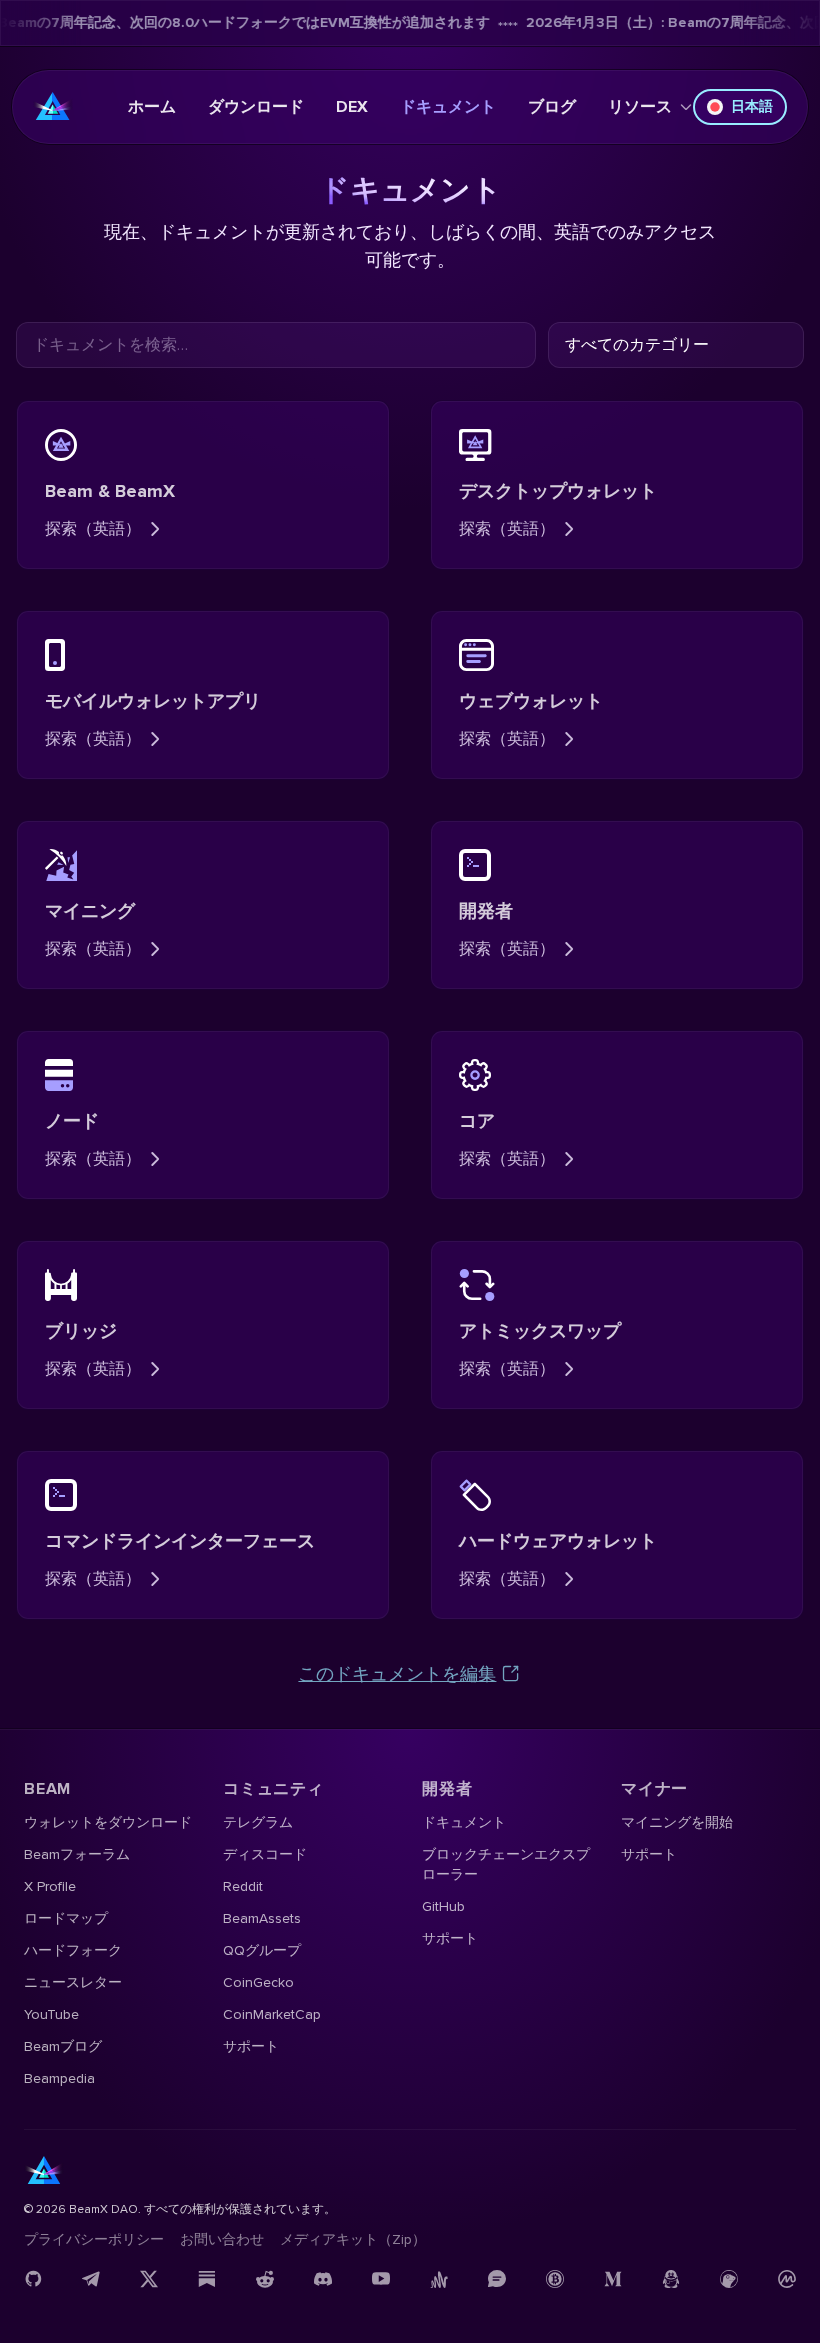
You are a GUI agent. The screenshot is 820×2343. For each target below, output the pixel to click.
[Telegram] (91, 2279)
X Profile (50, 1886)
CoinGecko (258, 1982)
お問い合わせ (222, 2239)
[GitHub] (33, 2279)
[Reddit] (265, 2279)
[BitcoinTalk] (555, 2279)
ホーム (152, 107)
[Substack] (207, 2279)
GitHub (443, 1906)
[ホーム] (53, 107)
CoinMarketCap (272, 2014)
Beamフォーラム (77, 1854)
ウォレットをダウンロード (108, 1822)
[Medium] (613, 2279)
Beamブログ (63, 2046)
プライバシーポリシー (94, 2239)
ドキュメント (448, 107)
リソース (640, 107)
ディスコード (265, 1854)
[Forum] (497, 2279)
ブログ (552, 107)
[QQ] (671, 2279)
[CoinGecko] (729, 2279)
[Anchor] (439, 2279)
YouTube (51, 2014)
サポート (251, 2046)
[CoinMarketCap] (787, 2279)
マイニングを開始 (677, 1822)
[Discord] (323, 2279)
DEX (352, 107)
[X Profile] (149, 2279)
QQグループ (262, 1950)
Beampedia (59, 2078)
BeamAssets (262, 1918)
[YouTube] (381, 2279)
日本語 (752, 106)
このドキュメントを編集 (397, 1674)
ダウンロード (256, 107)
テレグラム (258, 1822)
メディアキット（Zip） (353, 2239)
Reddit (243, 1886)
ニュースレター (73, 1982)
